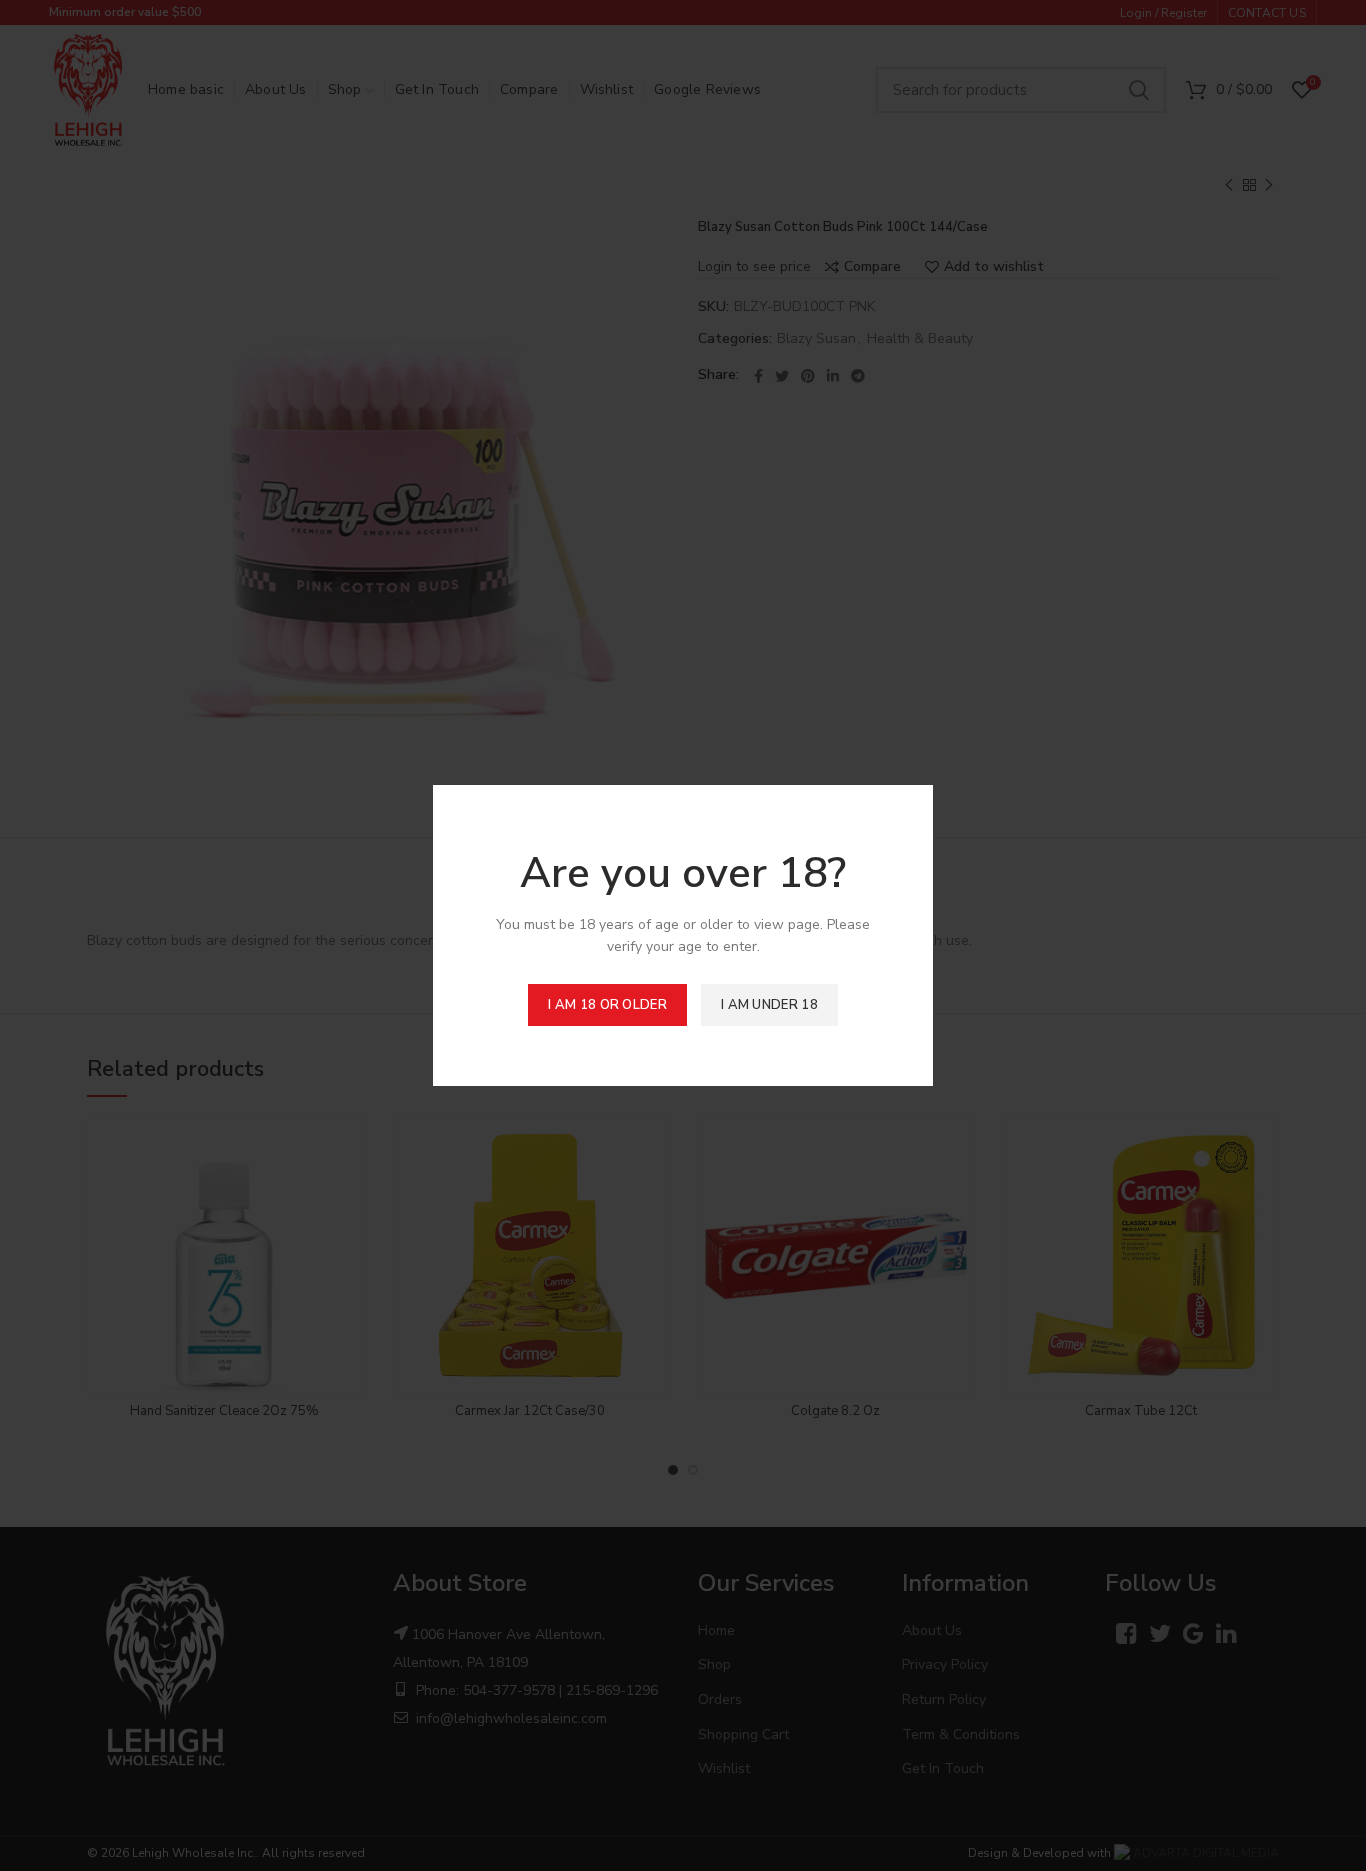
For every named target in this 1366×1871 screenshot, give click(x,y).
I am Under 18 (769, 1005)
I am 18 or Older (607, 1005)
